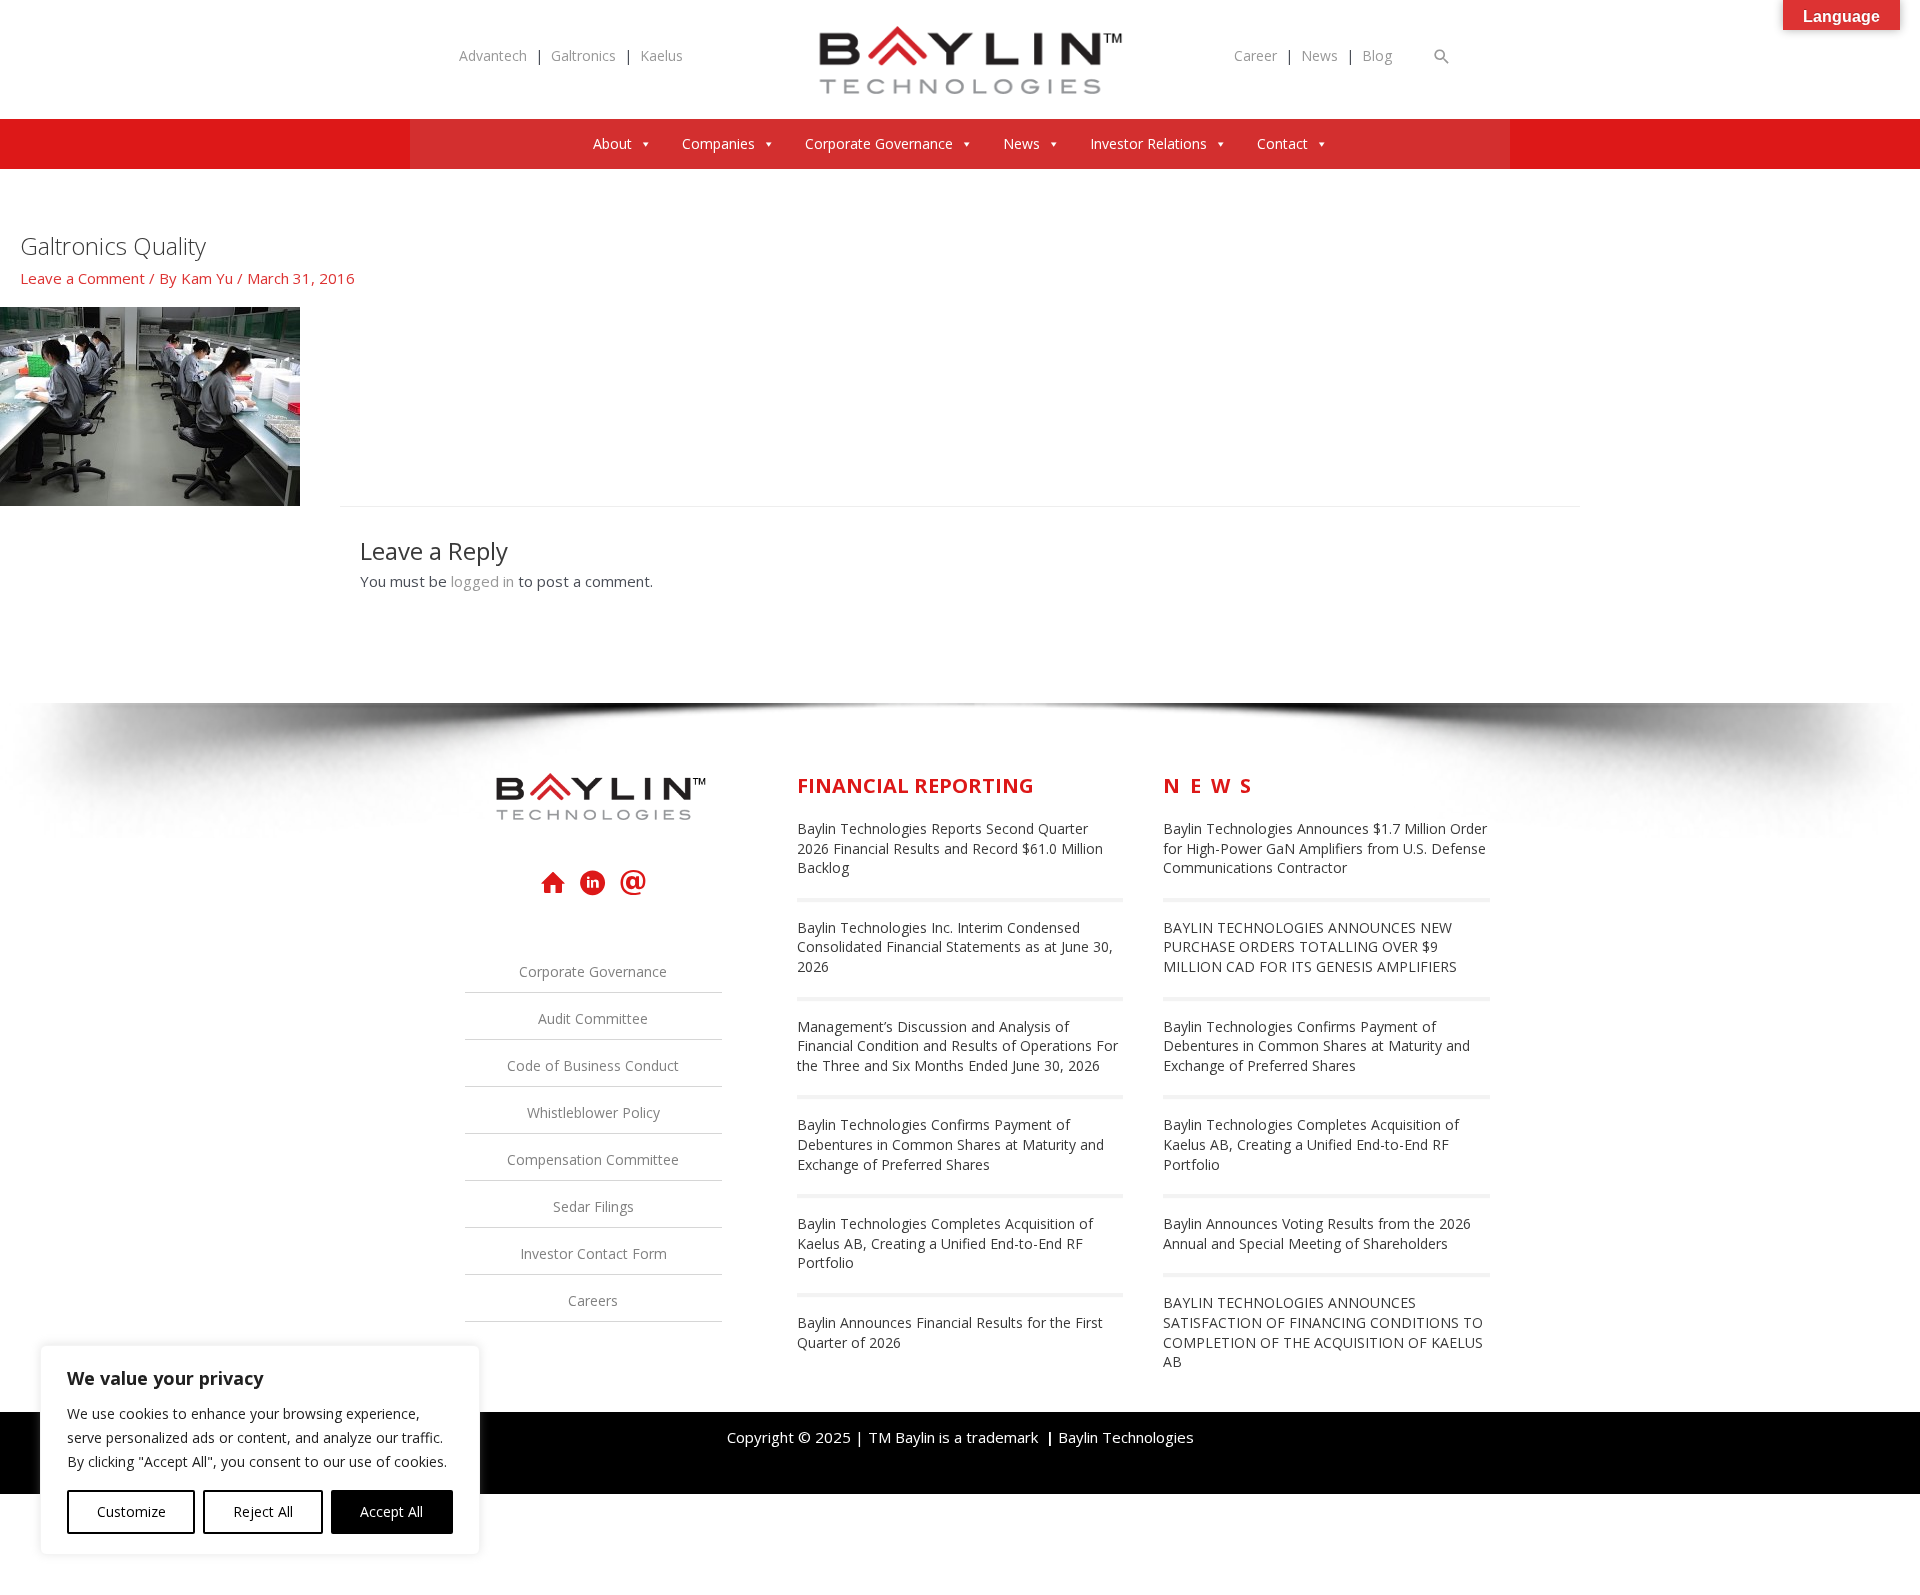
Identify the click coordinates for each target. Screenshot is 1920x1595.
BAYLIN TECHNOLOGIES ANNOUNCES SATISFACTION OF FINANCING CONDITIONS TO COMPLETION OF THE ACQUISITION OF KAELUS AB (1323, 1332)
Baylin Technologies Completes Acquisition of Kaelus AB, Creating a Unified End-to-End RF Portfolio (945, 1243)
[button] (1442, 56)
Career (1255, 55)
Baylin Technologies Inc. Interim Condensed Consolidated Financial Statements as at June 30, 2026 (955, 947)
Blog (1377, 55)
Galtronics (583, 55)
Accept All (391, 1511)
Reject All (263, 1511)
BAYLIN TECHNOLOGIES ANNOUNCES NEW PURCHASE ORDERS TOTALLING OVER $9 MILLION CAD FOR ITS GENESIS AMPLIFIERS (1310, 947)
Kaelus (661, 55)
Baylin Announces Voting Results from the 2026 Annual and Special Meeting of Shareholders (1317, 1233)
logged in (482, 581)
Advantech (493, 55)
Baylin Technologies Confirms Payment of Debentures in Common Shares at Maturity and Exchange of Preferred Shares (950, 1144)
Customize (131, 1511)
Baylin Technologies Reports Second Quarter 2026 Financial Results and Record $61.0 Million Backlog (950, 848)
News (1319, 55)
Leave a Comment (82, 278)
